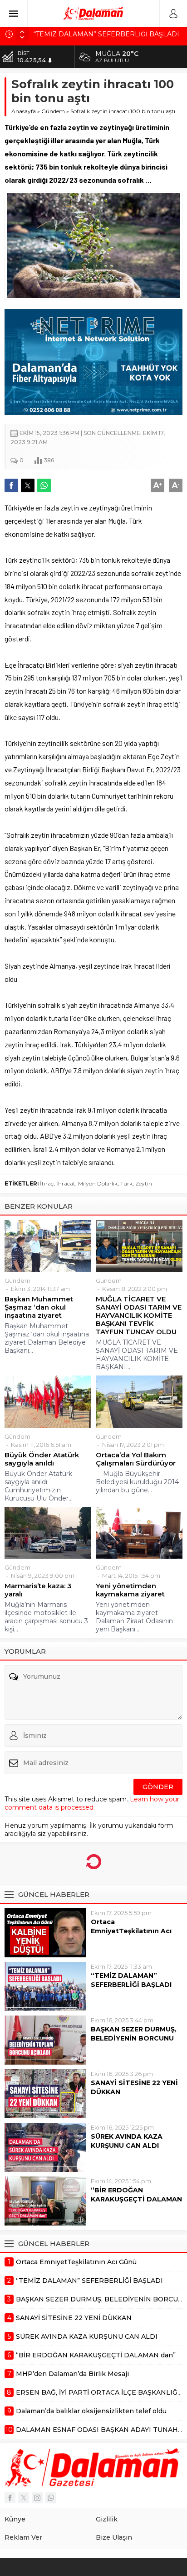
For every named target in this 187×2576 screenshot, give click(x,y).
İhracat (66, 1183)
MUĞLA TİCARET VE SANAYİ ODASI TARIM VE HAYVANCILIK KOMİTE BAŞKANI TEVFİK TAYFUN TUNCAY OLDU (139, 1316)
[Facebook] (10, 2498)
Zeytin (144, 1183)
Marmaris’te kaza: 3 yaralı (38, 1590)
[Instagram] (37, 2498)
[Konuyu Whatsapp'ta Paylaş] (44, 485)
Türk (126, 1183)
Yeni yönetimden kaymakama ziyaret (130, 1590)
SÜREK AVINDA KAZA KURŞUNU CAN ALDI (127, 2141)
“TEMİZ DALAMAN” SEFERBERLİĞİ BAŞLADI (131, 1980)
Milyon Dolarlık (98, 1183)
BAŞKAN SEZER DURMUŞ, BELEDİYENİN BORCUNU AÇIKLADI (134, 2038)
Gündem (53, 111)
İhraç (47, 1183)
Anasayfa (24, 111)
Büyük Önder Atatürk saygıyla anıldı (42, 1459)
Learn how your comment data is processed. (92, 1803)
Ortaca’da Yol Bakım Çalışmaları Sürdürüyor (136, 1459)
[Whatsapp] (51, 2498)
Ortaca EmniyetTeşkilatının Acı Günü (131, 1931)
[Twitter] (24, 2498)
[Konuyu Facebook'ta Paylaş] (11, 485)
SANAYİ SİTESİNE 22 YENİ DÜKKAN (134, 2087)
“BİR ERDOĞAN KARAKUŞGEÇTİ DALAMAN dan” (136, 2199)
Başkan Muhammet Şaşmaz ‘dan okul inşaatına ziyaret (39, 1307)
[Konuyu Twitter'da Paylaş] (28, 485)
